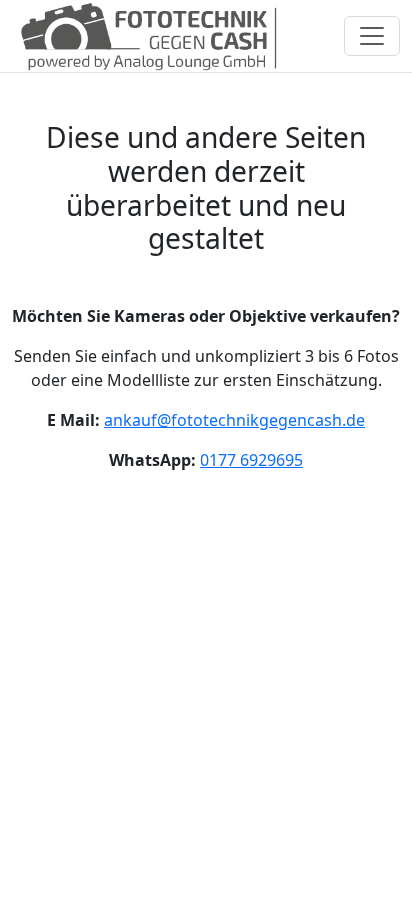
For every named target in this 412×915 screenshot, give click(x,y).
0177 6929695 (251, 460)
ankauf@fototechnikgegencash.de (234, 420)
